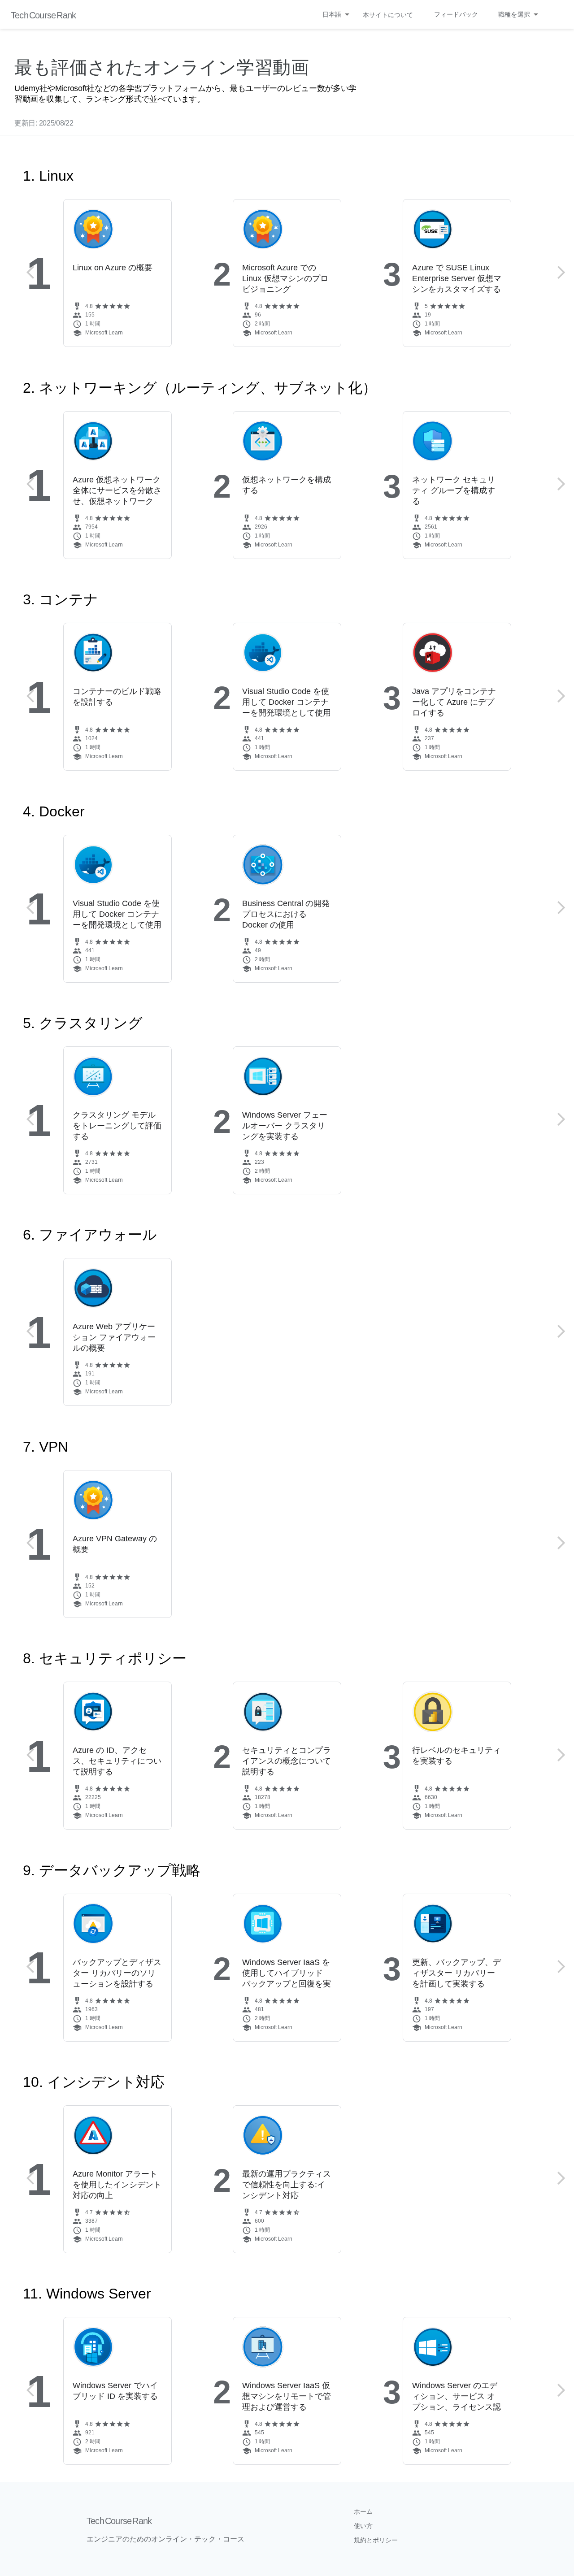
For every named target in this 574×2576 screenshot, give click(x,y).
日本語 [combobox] (332, 14)
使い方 (363, 2526)
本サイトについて (388, 15)
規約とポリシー (376, 2540)
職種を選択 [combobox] (514, 14)
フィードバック (456, 14)
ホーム (363, 2511)
